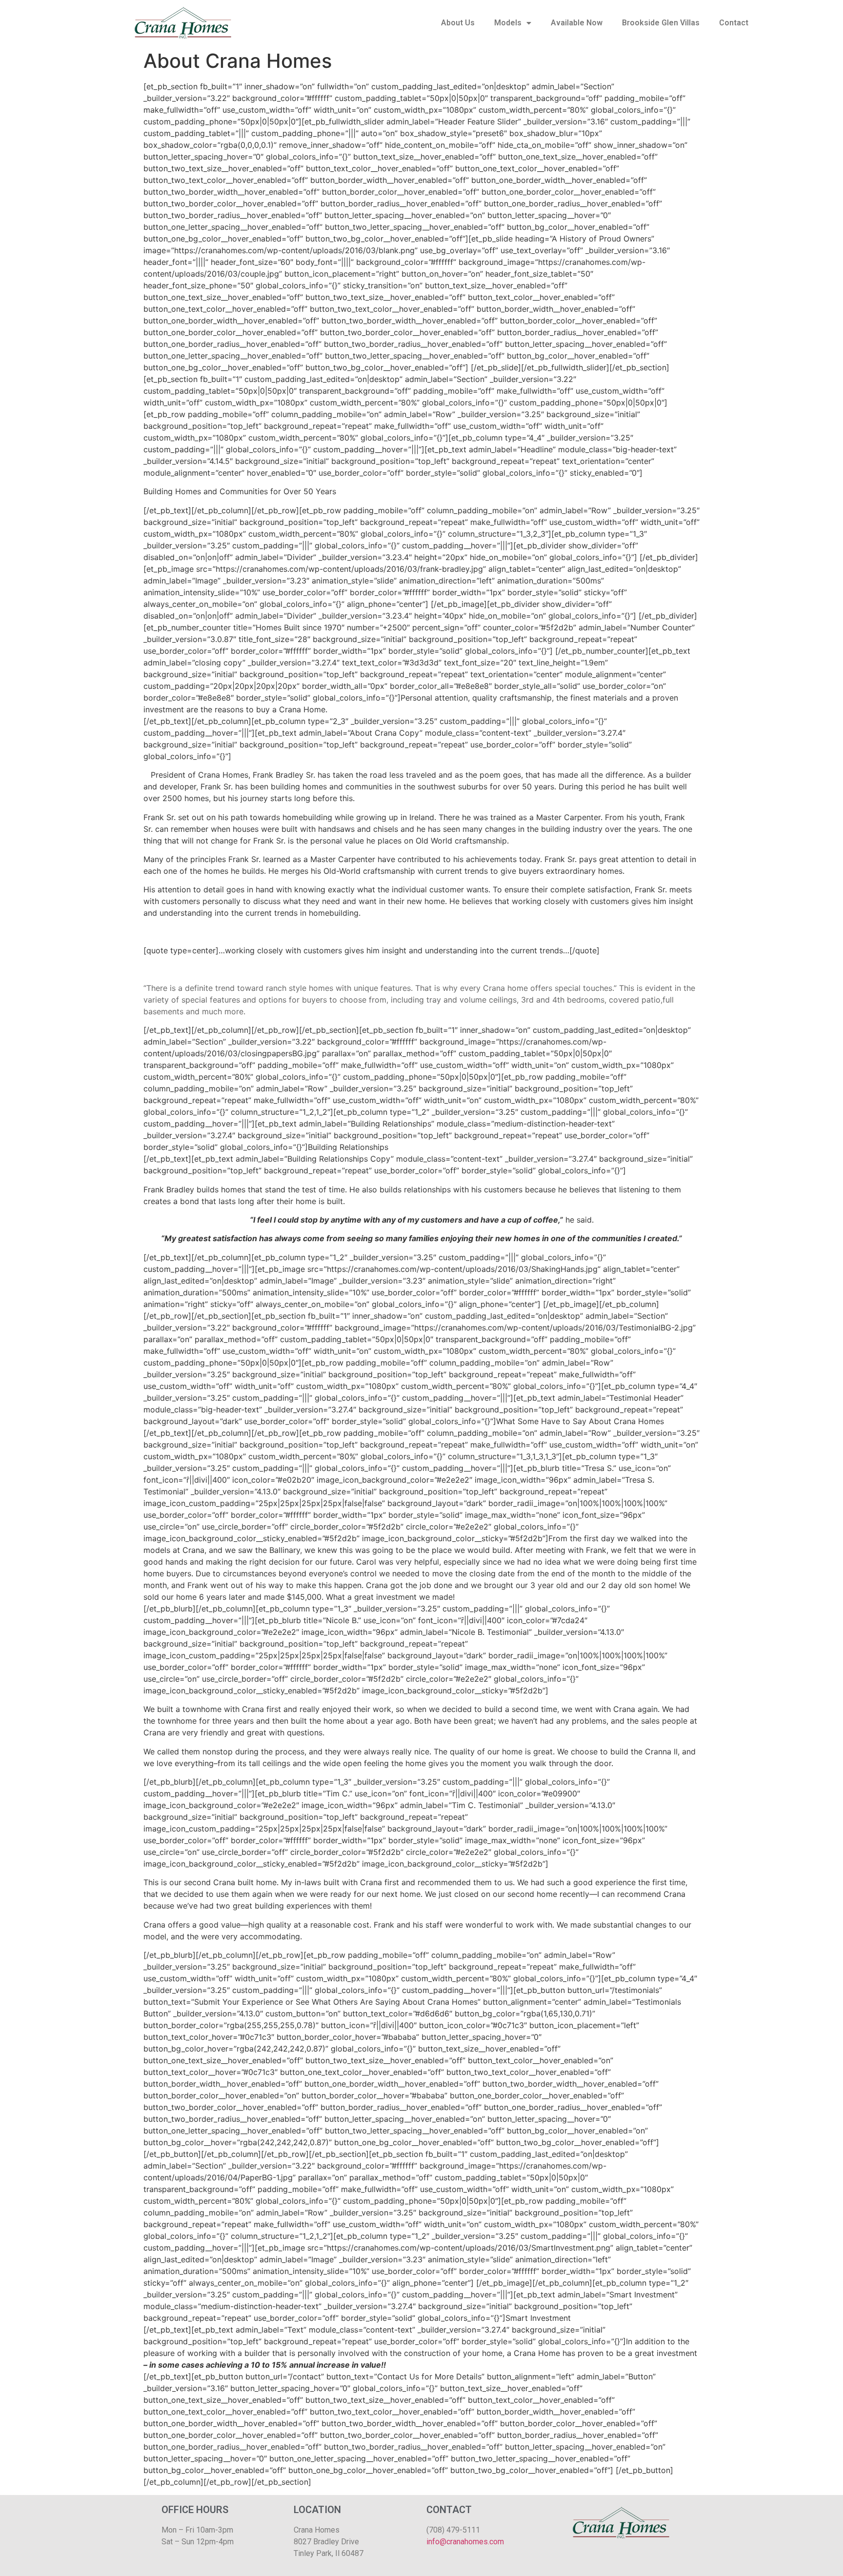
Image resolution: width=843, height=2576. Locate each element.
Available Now (577, 23)
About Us (458, 23)
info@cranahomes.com (465, 2542)
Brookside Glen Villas (661, 23)
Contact (734, 23)
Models (508, 23)
